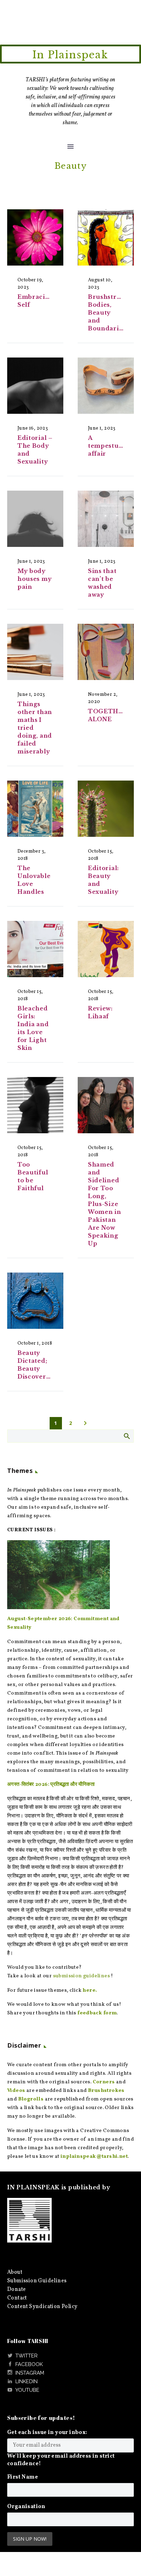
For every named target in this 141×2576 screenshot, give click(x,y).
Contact (17, 2298)
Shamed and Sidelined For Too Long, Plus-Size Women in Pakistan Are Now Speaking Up (105, 1204)
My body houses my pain (35, 579)
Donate (16, 2290)
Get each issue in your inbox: (47, 2433)
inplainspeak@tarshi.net (94, 2157)
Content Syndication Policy (42, 2307)
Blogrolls (31, 2099)
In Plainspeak (70, 55)
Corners (104, 2082)
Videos (16, 2091)
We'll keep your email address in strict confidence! (61, 2460)
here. (90, 1990)
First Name (23, 2477)
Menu (70, 147)
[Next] (85, 1423)
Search (126, 1436)
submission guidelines (81, 1976)
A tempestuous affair (109, 446)
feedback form (97, 2013)
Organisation (26, 2507)
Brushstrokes (106, 2091)
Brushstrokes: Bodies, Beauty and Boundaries (111, 313)
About (15, 2272)
